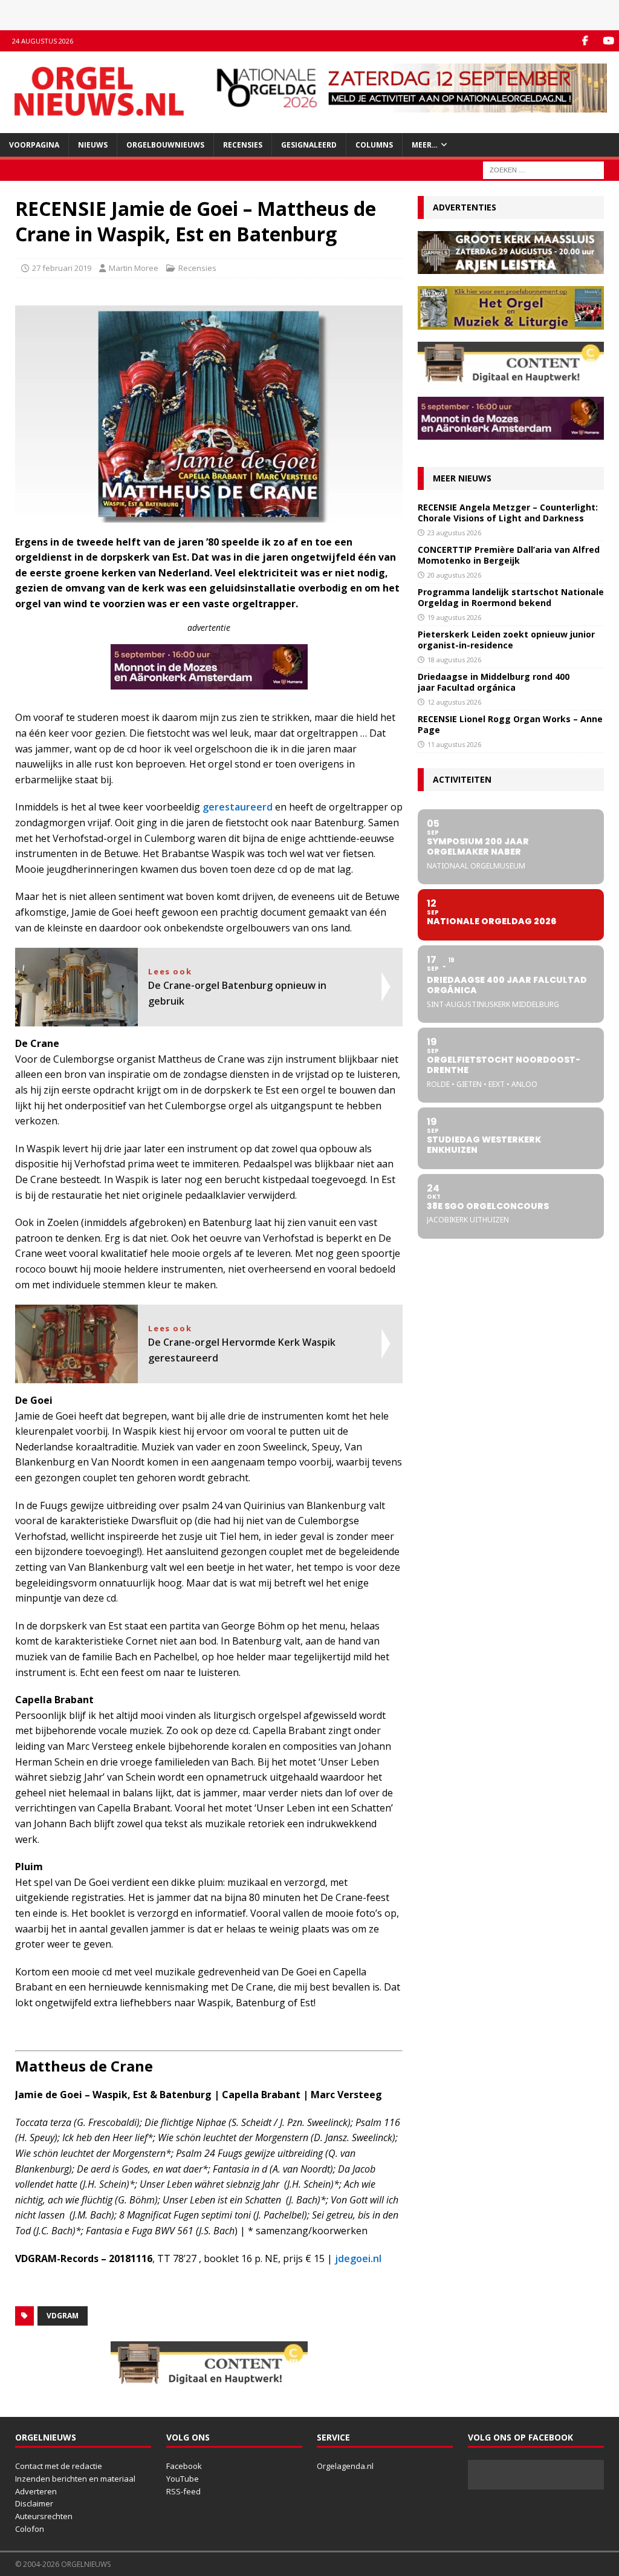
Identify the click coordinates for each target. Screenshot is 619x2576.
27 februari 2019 (62, 268)
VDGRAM (63, 2316)
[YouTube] (608, 41)
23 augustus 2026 (454, 533)
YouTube (183, 2479)
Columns (374, 145)
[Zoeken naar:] (543, 169)
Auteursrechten (44, 2516)
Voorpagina (34, 145)
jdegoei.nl (358, 2258)
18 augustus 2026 (454, 660)
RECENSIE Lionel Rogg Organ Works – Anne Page (510, 724)
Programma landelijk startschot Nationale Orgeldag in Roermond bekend (511, 597)
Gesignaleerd (309, 145)
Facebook (184, 2466)
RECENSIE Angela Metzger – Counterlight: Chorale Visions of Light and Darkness (508, 513)
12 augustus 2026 (454, 702)
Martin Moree (134, 268)
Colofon (30, 2529)
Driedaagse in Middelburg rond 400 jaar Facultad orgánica (494, 682)
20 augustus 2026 (454, 575)
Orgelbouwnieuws (165, 145)
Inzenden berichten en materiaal (75, 2479)
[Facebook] (585, 41)
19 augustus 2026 (454, 617)
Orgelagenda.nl (345, 2466)
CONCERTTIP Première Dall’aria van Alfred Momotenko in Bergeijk (509, 555)
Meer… (425, 145)
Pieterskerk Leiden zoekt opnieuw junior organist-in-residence (506, 640)
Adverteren (36, 2491)
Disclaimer (34, 2503)
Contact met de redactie (59, 2466)
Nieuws (93, 145)
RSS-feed (183, 2491)
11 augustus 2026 (454, 744)
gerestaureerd (238, 807)
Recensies (243, 145)
